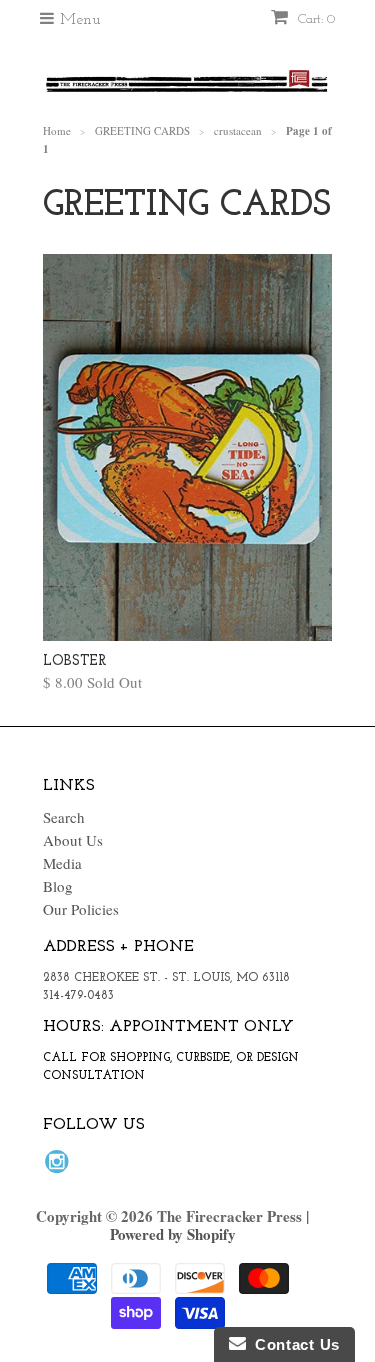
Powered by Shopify (173, 1234)
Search (64, 817)
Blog (58, 886)
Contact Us (293, 1344)
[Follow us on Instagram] (60, 1167)
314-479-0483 (78, 996)
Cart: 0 (314, 19)
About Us (73, 840)
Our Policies (81, 909)
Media (62, 863)
